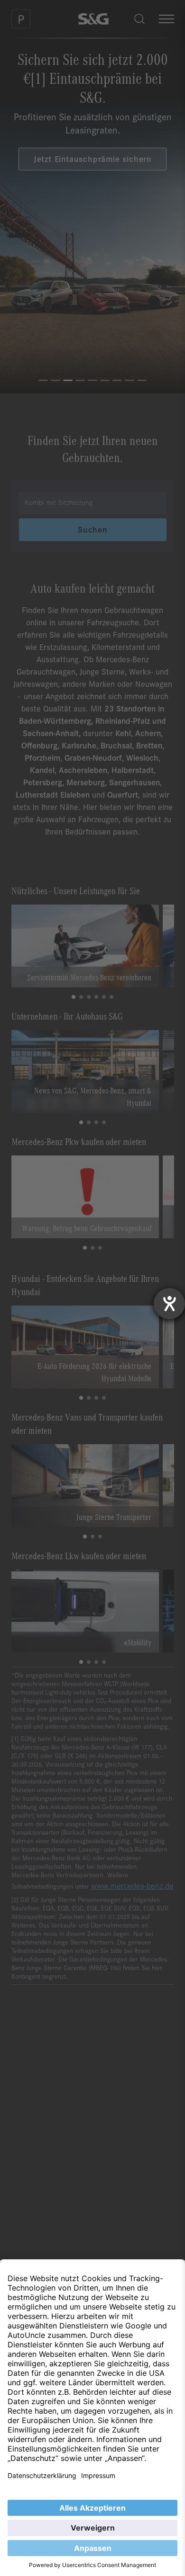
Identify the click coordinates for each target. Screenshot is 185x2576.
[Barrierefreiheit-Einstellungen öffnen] (169, 1304)
